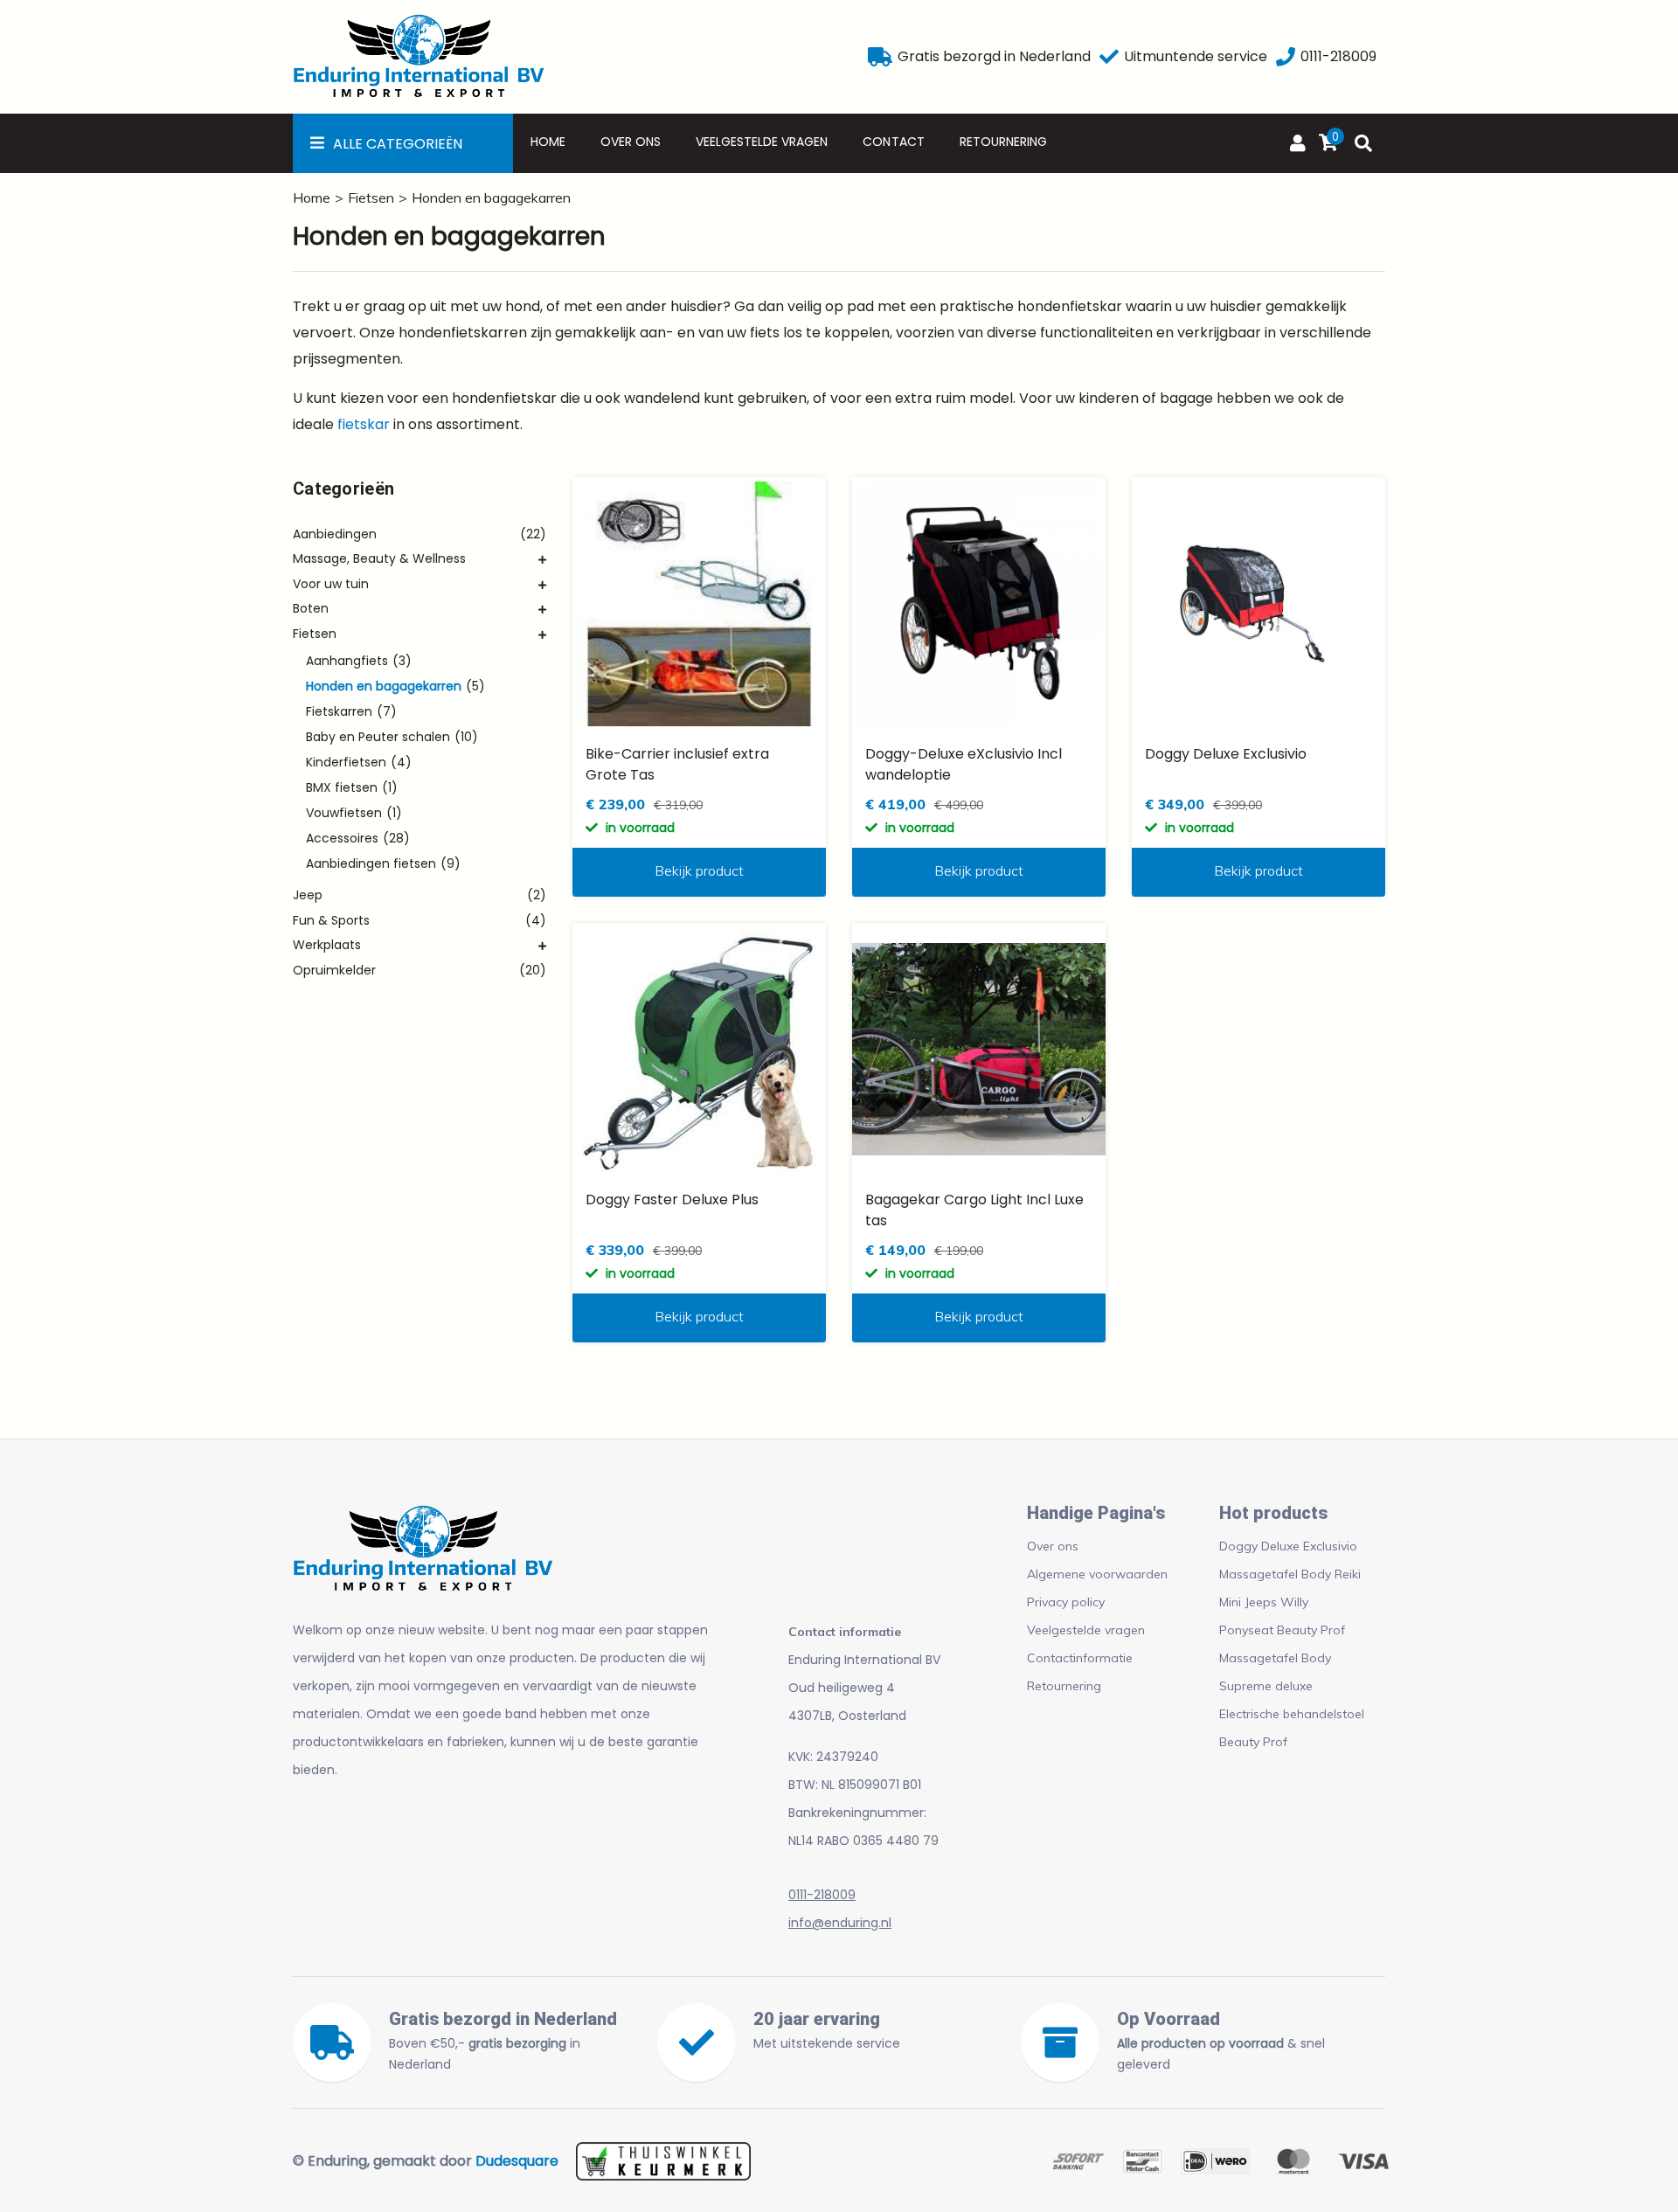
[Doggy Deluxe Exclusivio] (1258, 604)
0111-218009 (822, 1895)
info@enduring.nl (840, 1923)
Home (548, 142)
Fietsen (371, 198)
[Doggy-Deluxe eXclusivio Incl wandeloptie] (979, 604)
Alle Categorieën (398, 144)
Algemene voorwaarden (1097, 1574)
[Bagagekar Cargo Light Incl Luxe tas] (979, 1050)
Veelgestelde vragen (762, 142)
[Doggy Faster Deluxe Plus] (699, 1050)
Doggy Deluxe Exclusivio (1288, 1546)
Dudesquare (517, 2161)
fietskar (364, 424)
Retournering (1003, 142)
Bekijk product (699, 870)
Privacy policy (1066, 1602)
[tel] (1286, 57)
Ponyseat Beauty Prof (1282, 1630)
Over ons (631, 142)
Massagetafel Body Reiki (1290, 1574)
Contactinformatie (1080, 1658)
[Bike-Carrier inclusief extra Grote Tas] (699, 604)
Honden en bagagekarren (491, 198)
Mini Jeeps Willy (1264, 1602)
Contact (893, 142)
